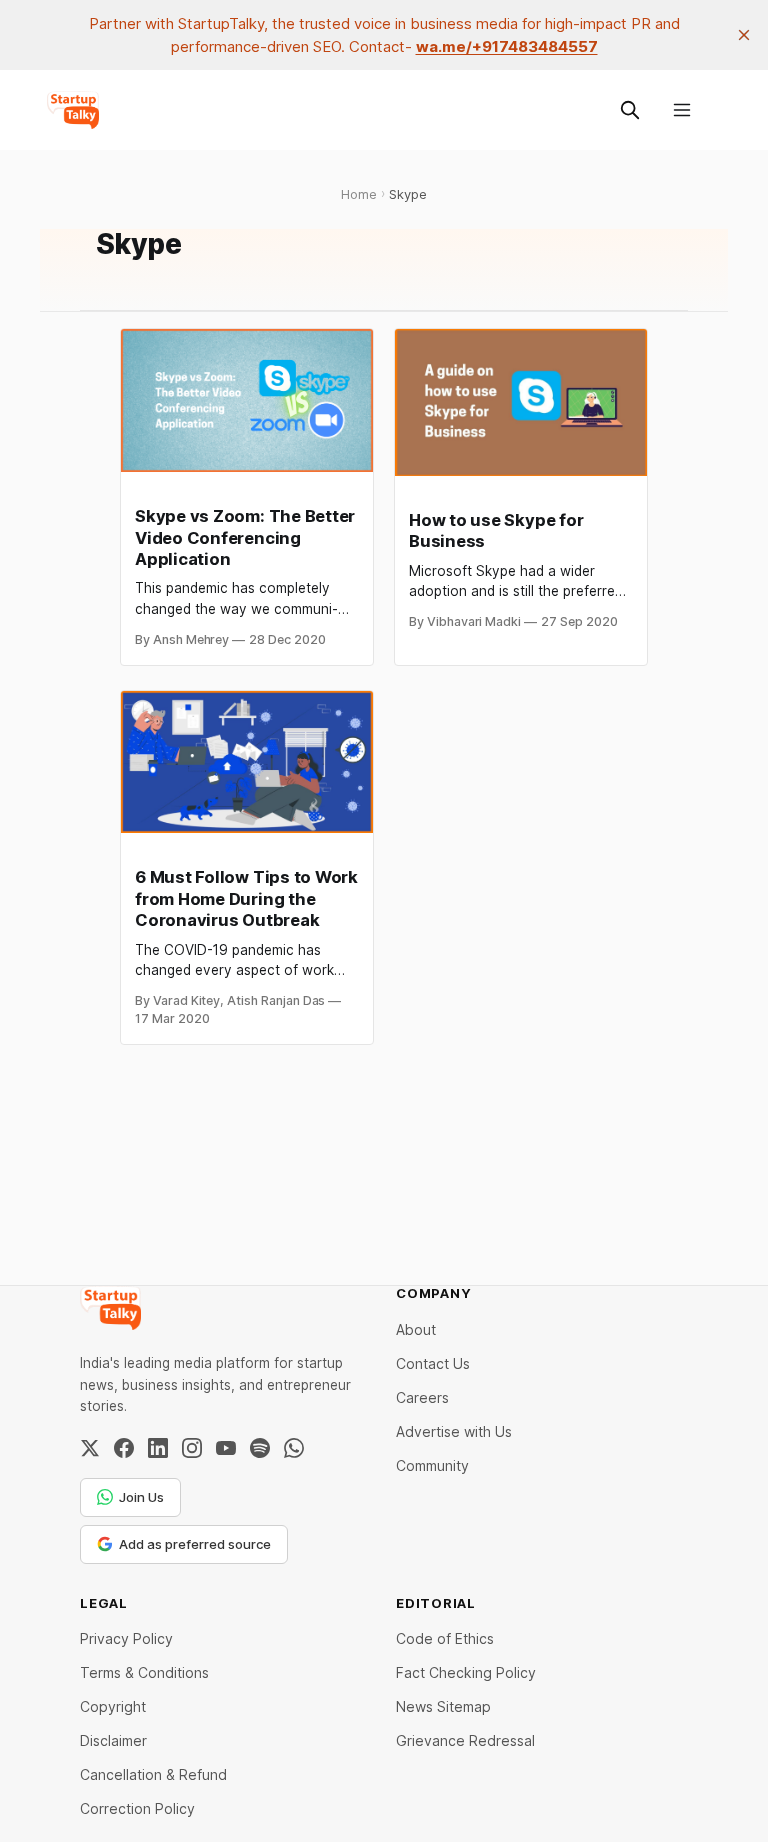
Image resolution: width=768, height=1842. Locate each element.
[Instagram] (192, 1448)
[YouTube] (226, 1448)
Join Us (141, 1497)
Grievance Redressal (465, 1740)
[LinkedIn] (158, 1448)
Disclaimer (113, 1740)
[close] (744, 35)
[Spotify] (260, 1448)
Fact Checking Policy (466, 1672)
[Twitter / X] (90, 1448)
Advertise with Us (454, 1431)
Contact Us (433, 1363)
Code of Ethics (445, 1638)
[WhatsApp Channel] (294, 1448)
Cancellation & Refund (153, 1774)
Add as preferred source (195, 1544)
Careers (422, 1397)
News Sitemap (443, 1706)
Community (432, 1465)
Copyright (113, 1706)
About (416, 1329)
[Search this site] (630, 110)
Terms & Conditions (144, 1672)
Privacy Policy (126, 1638)
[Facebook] (124, 1448)
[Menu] (682, 110)
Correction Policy (137, 1808)
